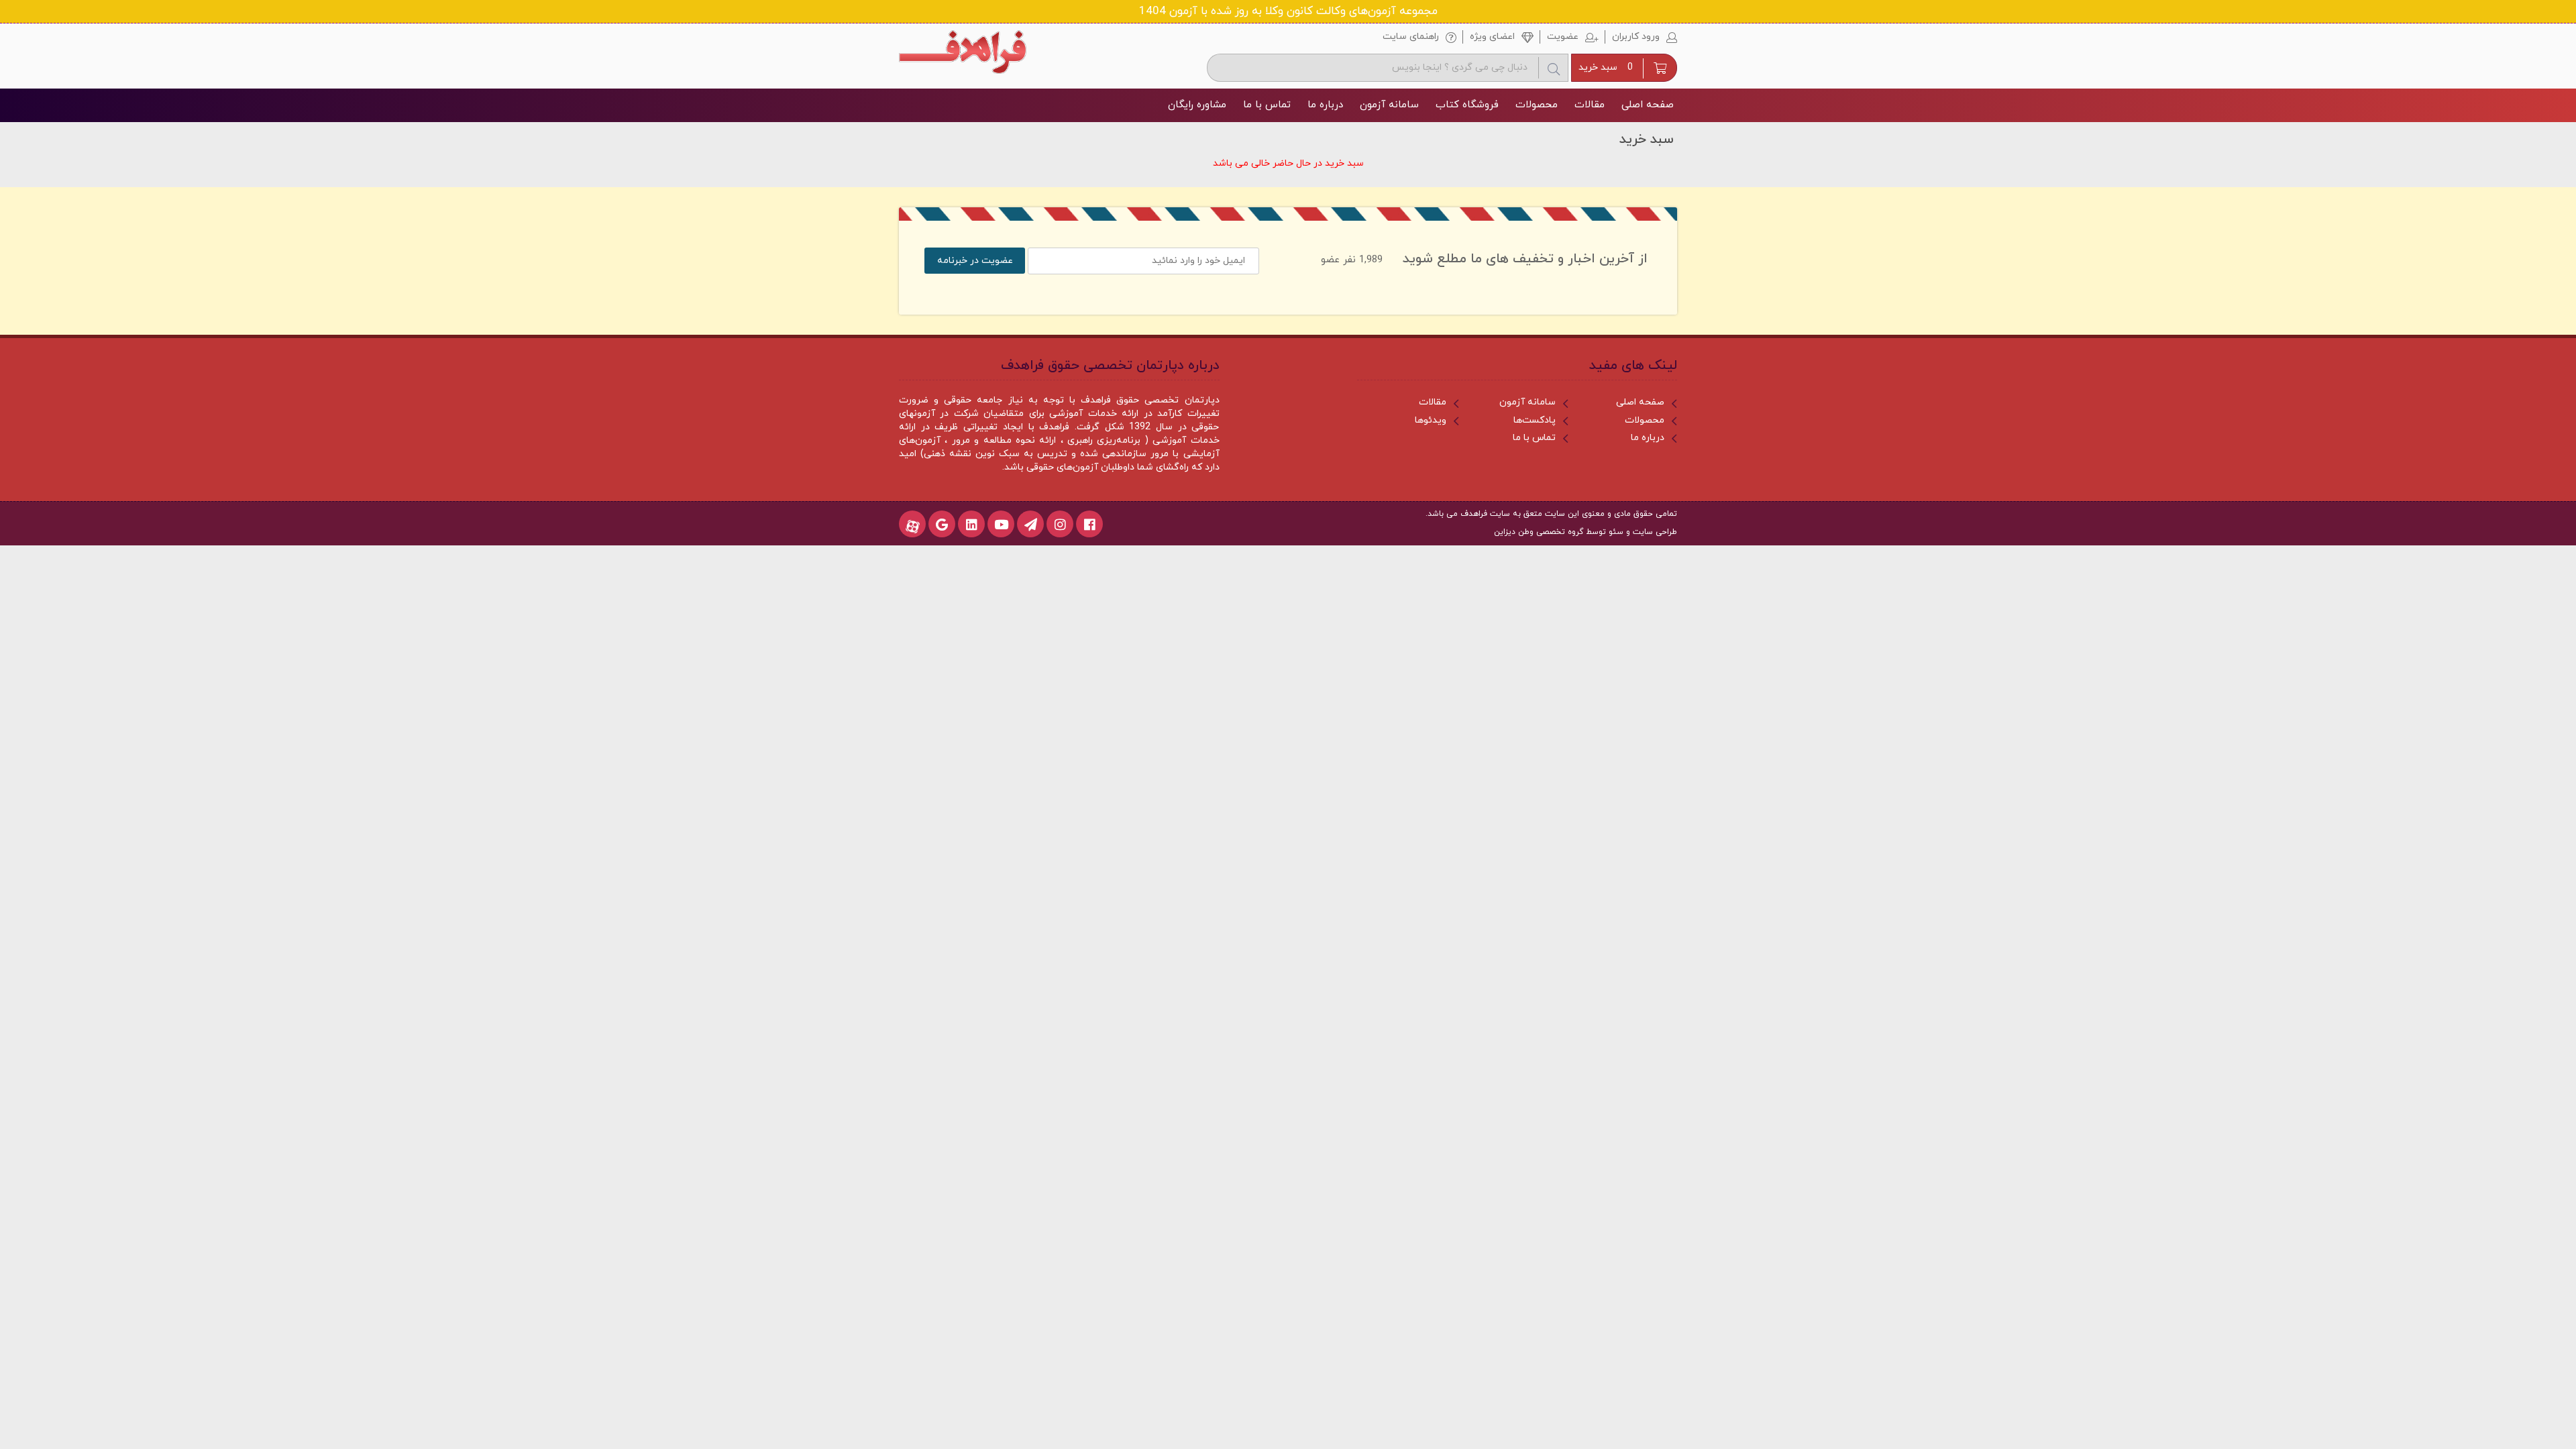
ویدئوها (1431, 420)
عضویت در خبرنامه (975, 261)
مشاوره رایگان (1197, 105)
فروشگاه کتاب (1467, 105)
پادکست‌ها (1535, 420)
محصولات (1537, 105)
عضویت (1563, 37)
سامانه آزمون (1389, 105)
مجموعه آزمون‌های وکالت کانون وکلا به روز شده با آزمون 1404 (1288, 11)
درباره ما (1325, 105)
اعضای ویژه (1492, 37)
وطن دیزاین (1514, 532)
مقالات (1590, 105)
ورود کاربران (1636, 37)
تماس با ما (1267, 105)
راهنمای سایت (1411, 37)
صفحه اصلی (1648, 105)
